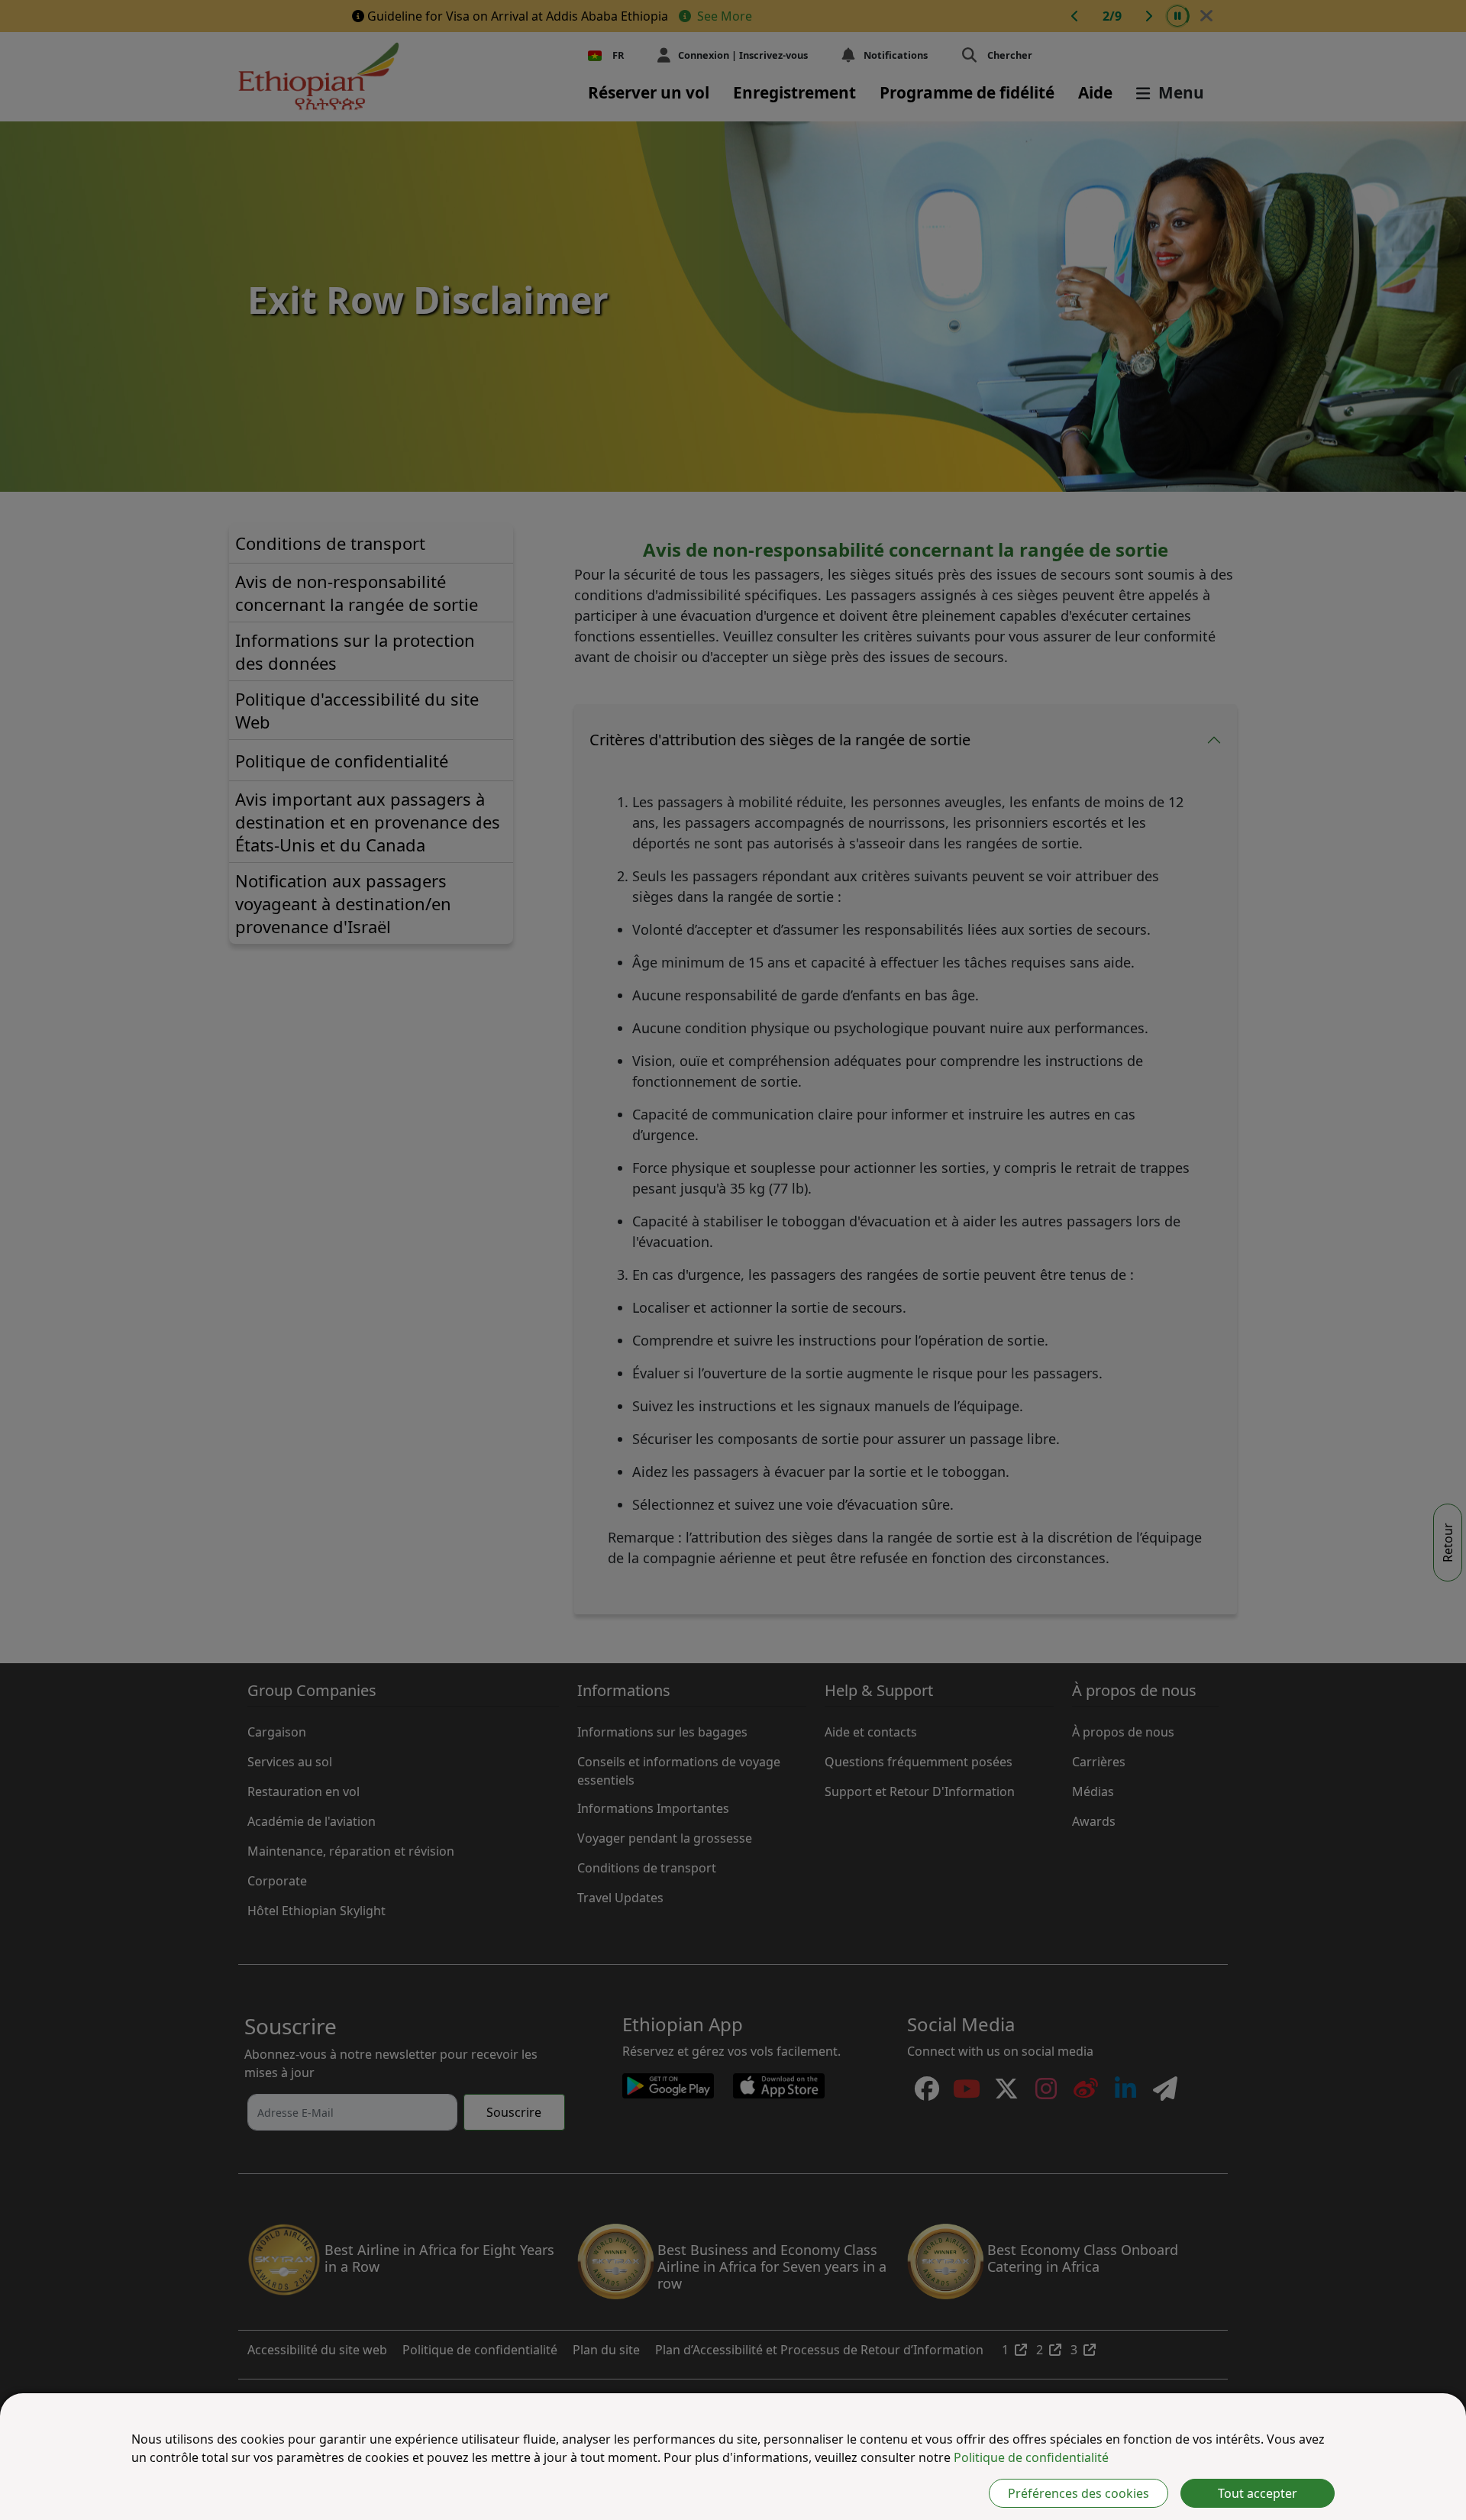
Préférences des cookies (1079, 2493)
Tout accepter (1258, 2493)
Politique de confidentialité (1031, 2457)
